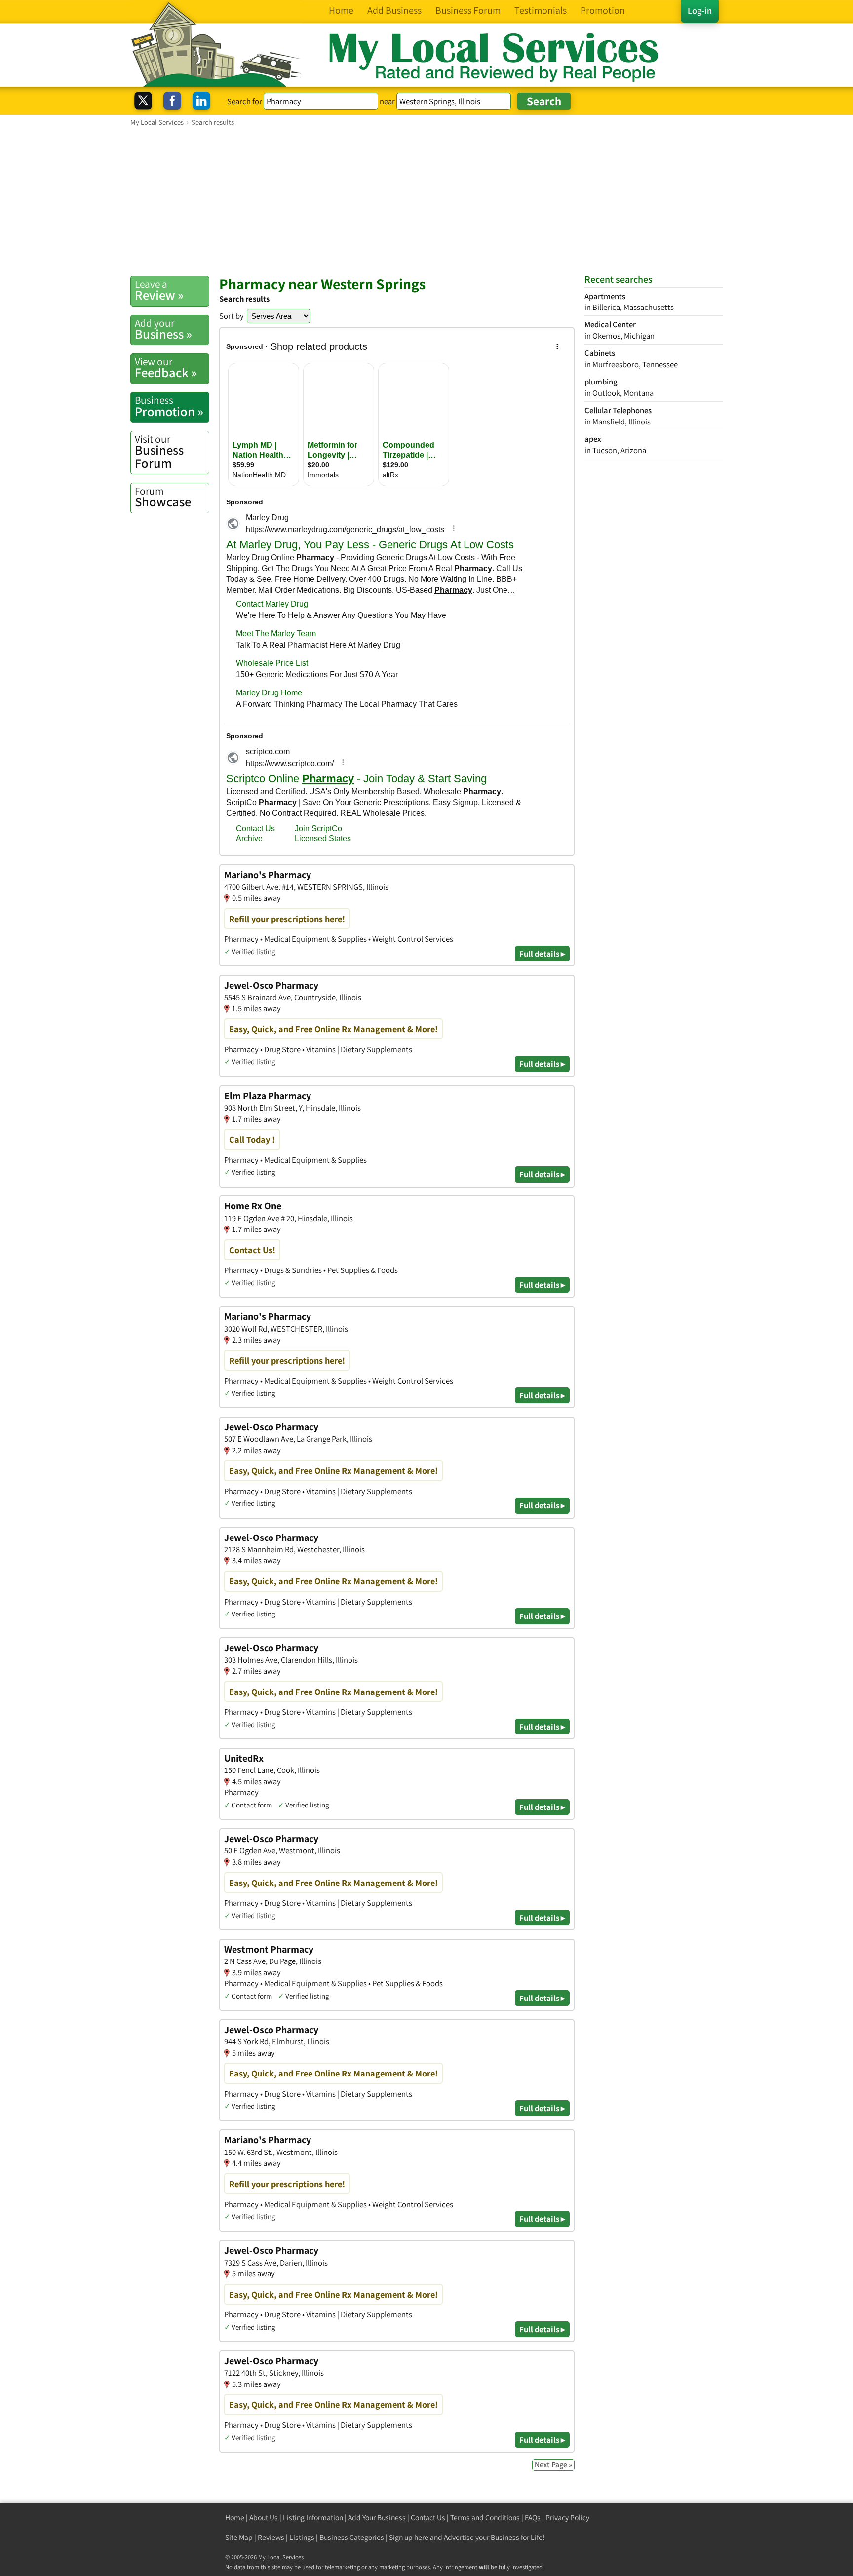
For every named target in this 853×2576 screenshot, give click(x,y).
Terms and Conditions (485, 2518)
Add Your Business (377, 2518)
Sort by (232, 316)
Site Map (239, 2537)
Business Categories (352, 2537)
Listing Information (313, 2518)
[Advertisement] (426, 201)
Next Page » (553, 2465)
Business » (163, 329)
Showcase (163, 497)
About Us (264, 2518)
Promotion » (169, 406)
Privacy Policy (567, 2518)
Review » (159, 290)
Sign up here (409, 2537)
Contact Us (428, 2518)
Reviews (271, 2537)
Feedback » (166, 368)
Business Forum (159, 452)
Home (235, 2518)
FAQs (533, 2518)
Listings (302, 2537)
